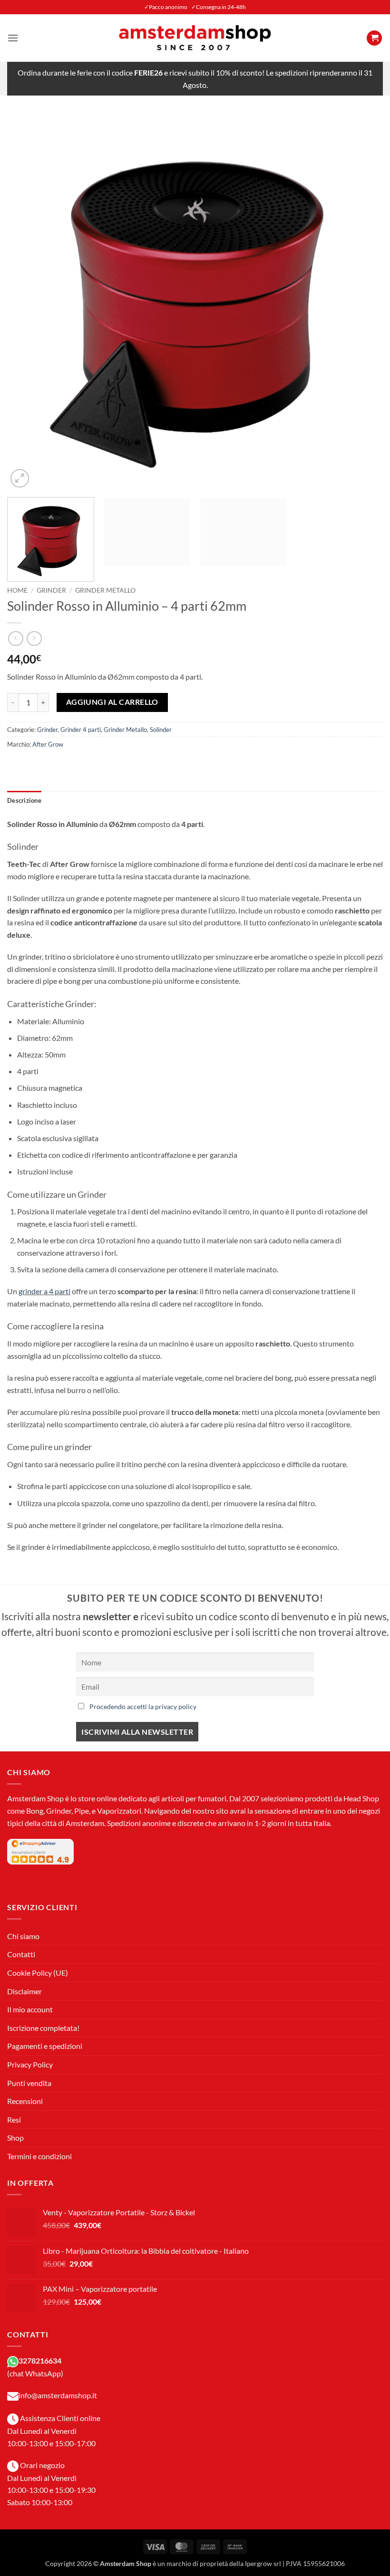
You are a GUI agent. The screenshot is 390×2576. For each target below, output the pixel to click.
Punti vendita (29, 2083)
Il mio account (30, 2009)
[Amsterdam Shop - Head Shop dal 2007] (195, 38)
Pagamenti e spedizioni (45, 2046)
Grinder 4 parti (81, 730)
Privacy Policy (30, 2064)
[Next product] (15, 639)
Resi (14, 2119)
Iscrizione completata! (43, 2028)
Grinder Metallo (105, 590)
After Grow (48, 744)
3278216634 (40, 2360)
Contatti (21, 1954)
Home (17, 590)
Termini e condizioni (39, 2156)
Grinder (51, 590)
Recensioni (25, 2101)
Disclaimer (24, 1991)
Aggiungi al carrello (112, 702)
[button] (13, 38)
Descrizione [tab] (24, 800)
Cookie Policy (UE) (38, 1973)
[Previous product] (34, 639)
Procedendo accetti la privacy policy (143, 1706)
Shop (15, 2138)
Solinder (161, 730)
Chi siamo (23, 1936)
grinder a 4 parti (44, 1291)
